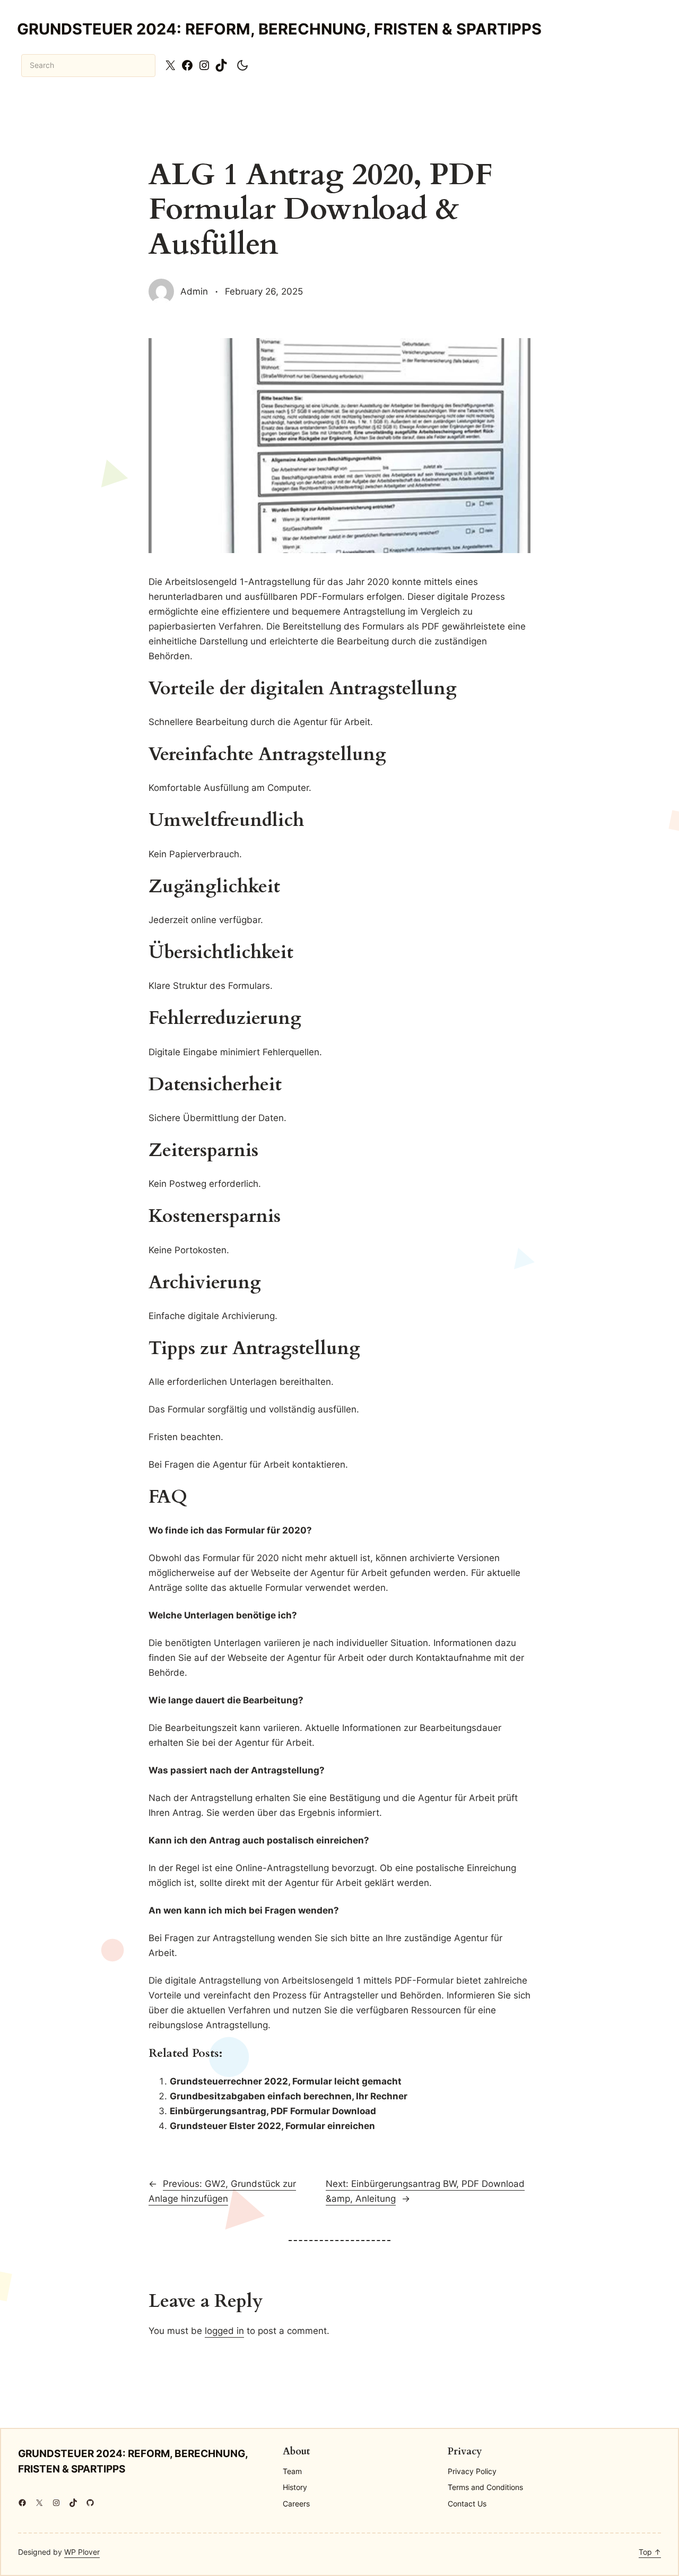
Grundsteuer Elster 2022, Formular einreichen (272, 2126)
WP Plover (82, 2552)
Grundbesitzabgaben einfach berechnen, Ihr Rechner (289, 2096)
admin (194, 291)
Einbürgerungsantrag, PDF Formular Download (273, 2111)
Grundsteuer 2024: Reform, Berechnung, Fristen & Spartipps (279, 29)
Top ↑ (650, 2552)
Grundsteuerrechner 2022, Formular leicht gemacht (286, 2081)
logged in (224, 2331)
